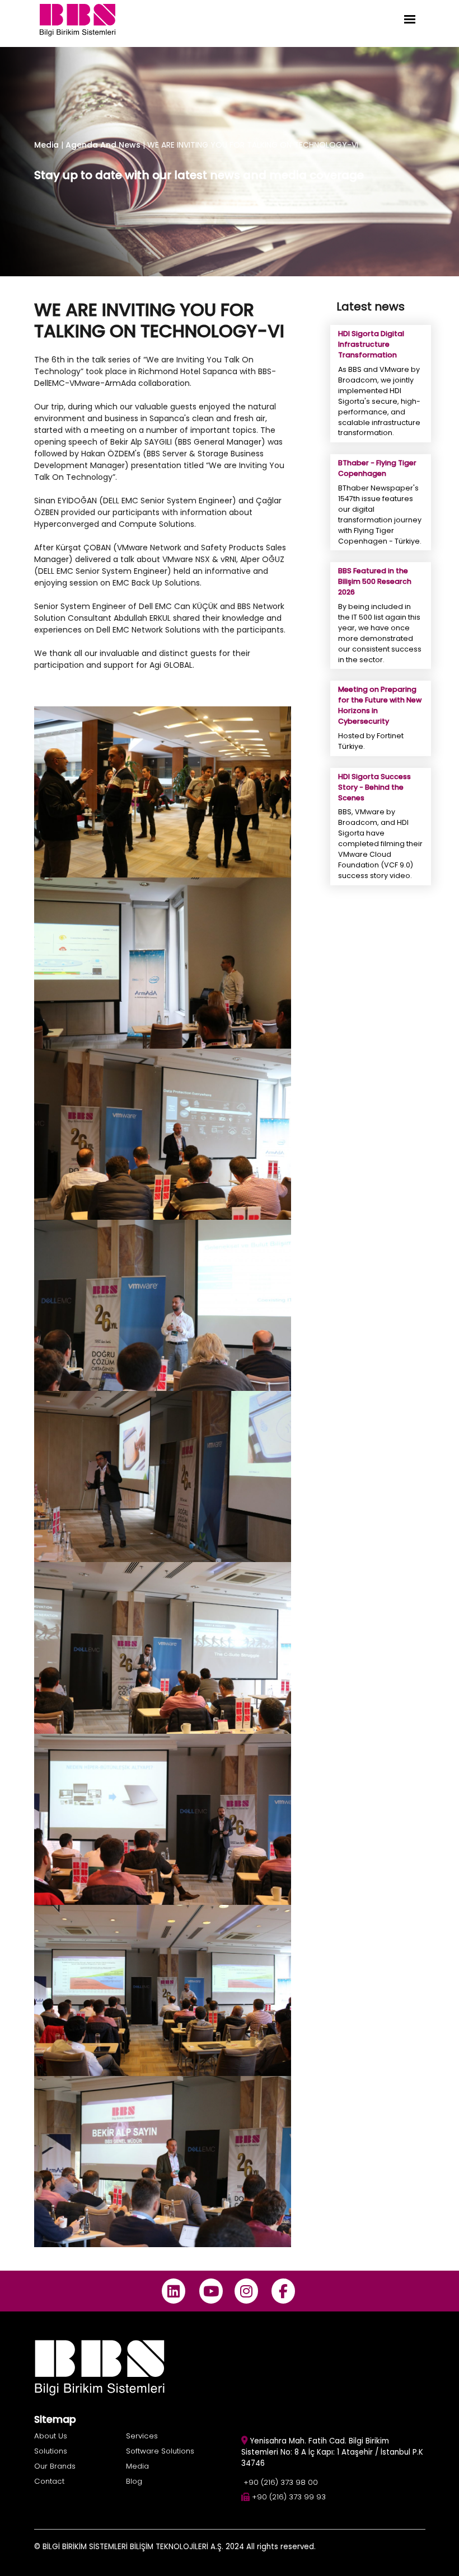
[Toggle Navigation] (410, 19)
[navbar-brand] (78, 19)
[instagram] (246, 2291)
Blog (134, 2481)
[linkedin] (174, 2291)
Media (46, 145)
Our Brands (55, 2466)
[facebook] (284, 2291)
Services (142, 2436)
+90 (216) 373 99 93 (289, 2497)
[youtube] (211, 2291)
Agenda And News (104, 145)
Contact (49, 2481)
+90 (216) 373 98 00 (281, 2482)
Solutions (51, 2451)
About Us (51, 2436)
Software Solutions (160, 2451)
